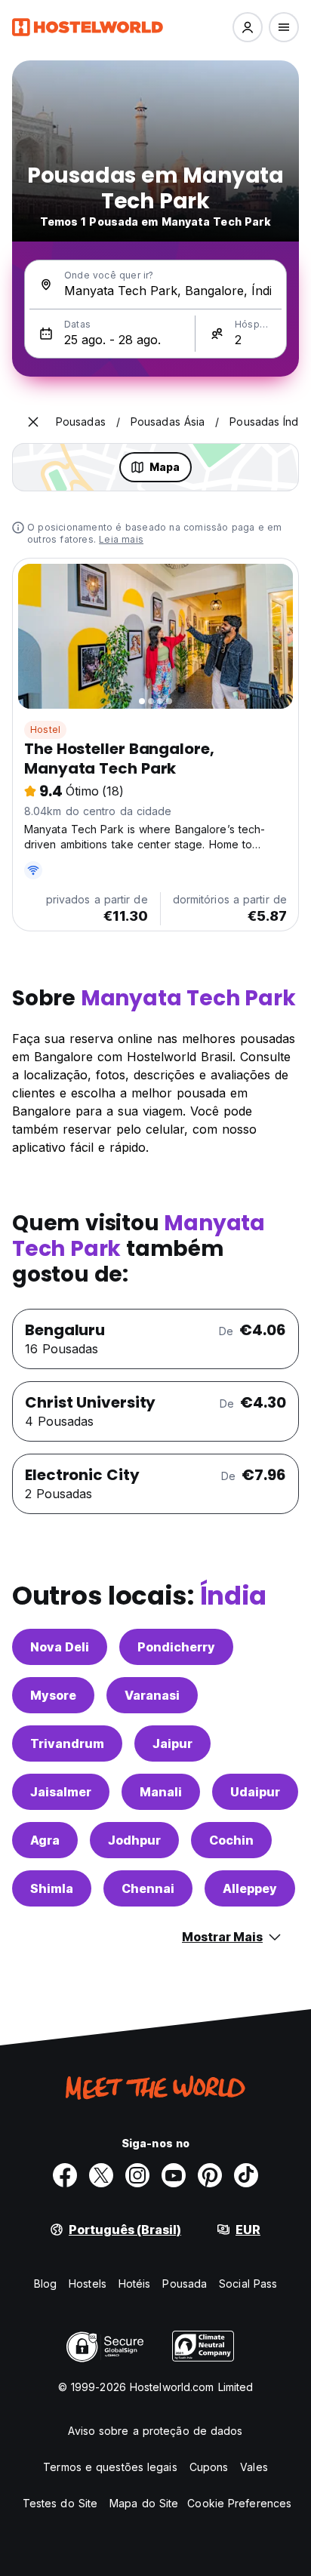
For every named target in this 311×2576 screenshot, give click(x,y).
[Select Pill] (248, 27)
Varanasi (152, 1695)
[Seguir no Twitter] (101, 2175)
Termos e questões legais (110, 2467)
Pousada (185, 2284)
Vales (254, 2467)
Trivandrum (67, 1743)
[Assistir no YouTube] (174, 2175)
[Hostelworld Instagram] (137, 2175)
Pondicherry (176, 1647)
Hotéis (135, 2284)
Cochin (231, 1840)
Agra (45, 1840)
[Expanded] (33, 422)
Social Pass (248, 2284)
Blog (45, 2284)
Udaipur (255, 1792)
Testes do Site (60, 2503)
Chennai (148, 1888)
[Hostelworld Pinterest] (210, 2175)
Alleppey (250, 1888)
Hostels (88, 2284)
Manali (161, 1792)
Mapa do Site (144, 2503)
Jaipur (172, 1743)
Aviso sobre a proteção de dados (155, 2431)
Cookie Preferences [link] (239, 2503)
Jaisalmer (61, 1792)
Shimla (52, 1888)
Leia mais (121, 539)
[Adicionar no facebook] (65, 2175)
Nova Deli (60, 1647)
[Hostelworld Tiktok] (246, 2175)
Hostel (45, 729)
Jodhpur (134, 1840)
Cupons (209, 2467)
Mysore (53, 1695)
